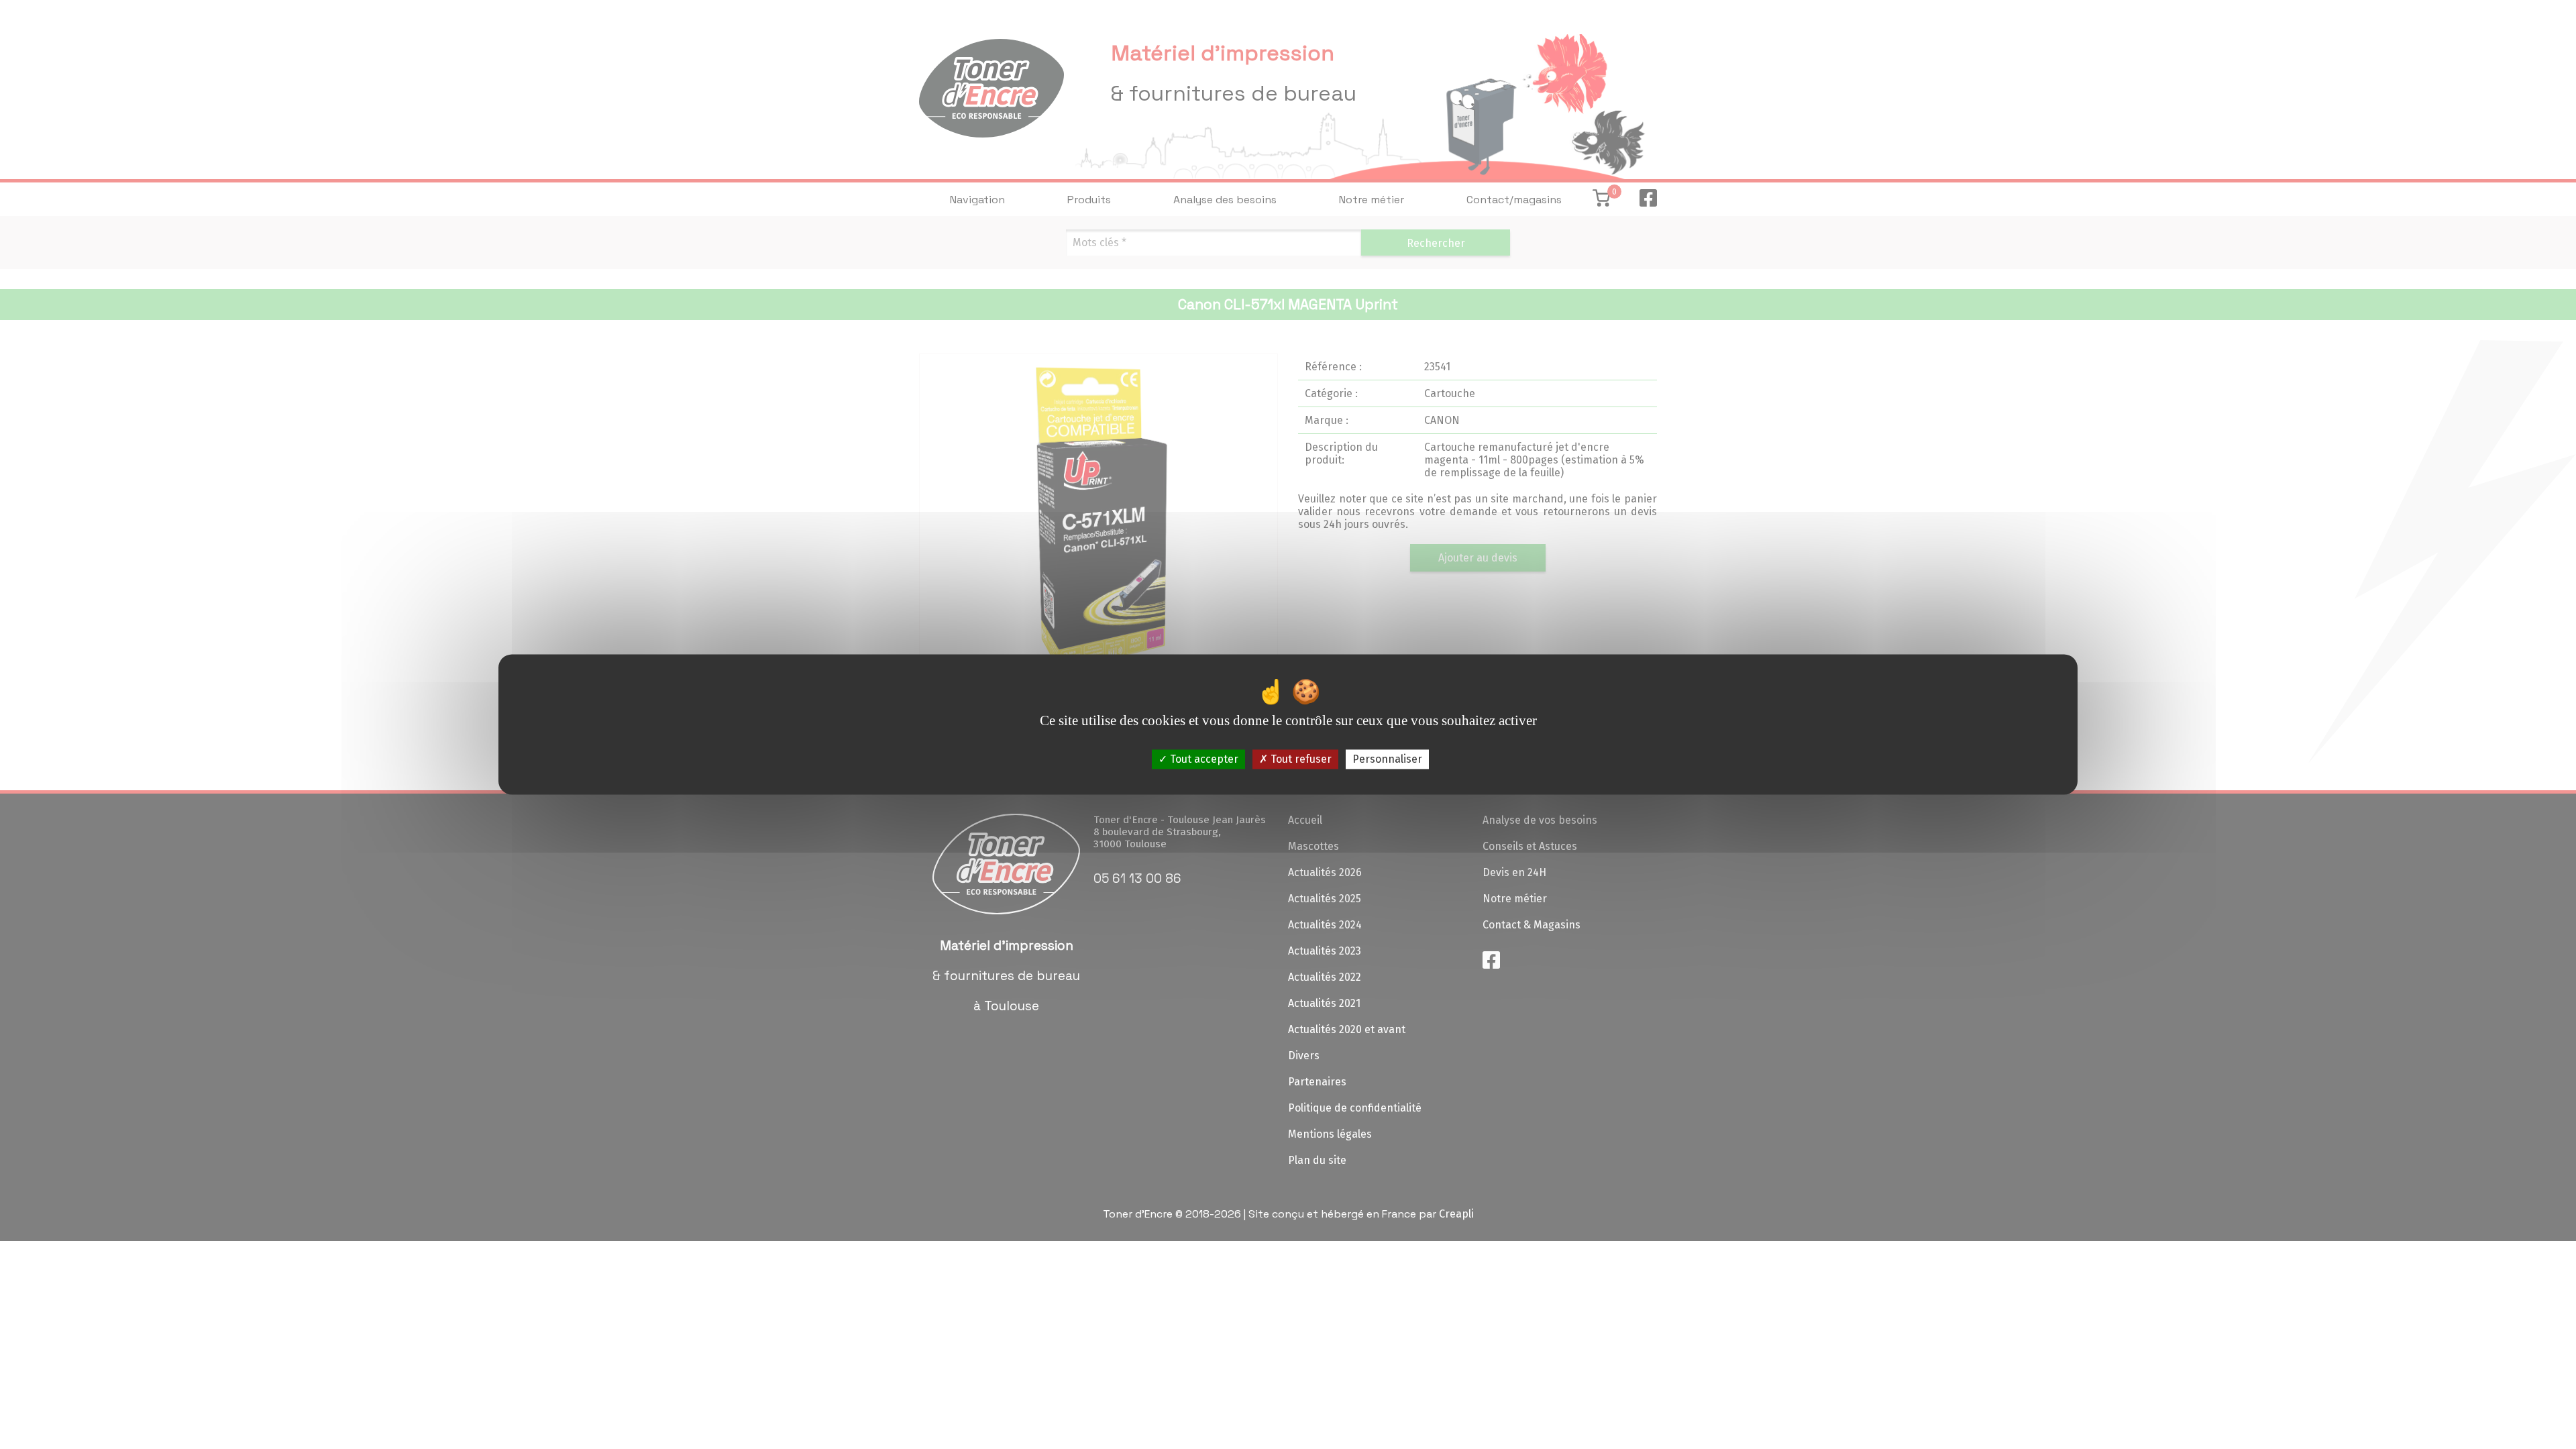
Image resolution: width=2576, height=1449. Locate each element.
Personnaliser (1387, 759)
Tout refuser (1300, 759)
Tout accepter (1203, 759)
